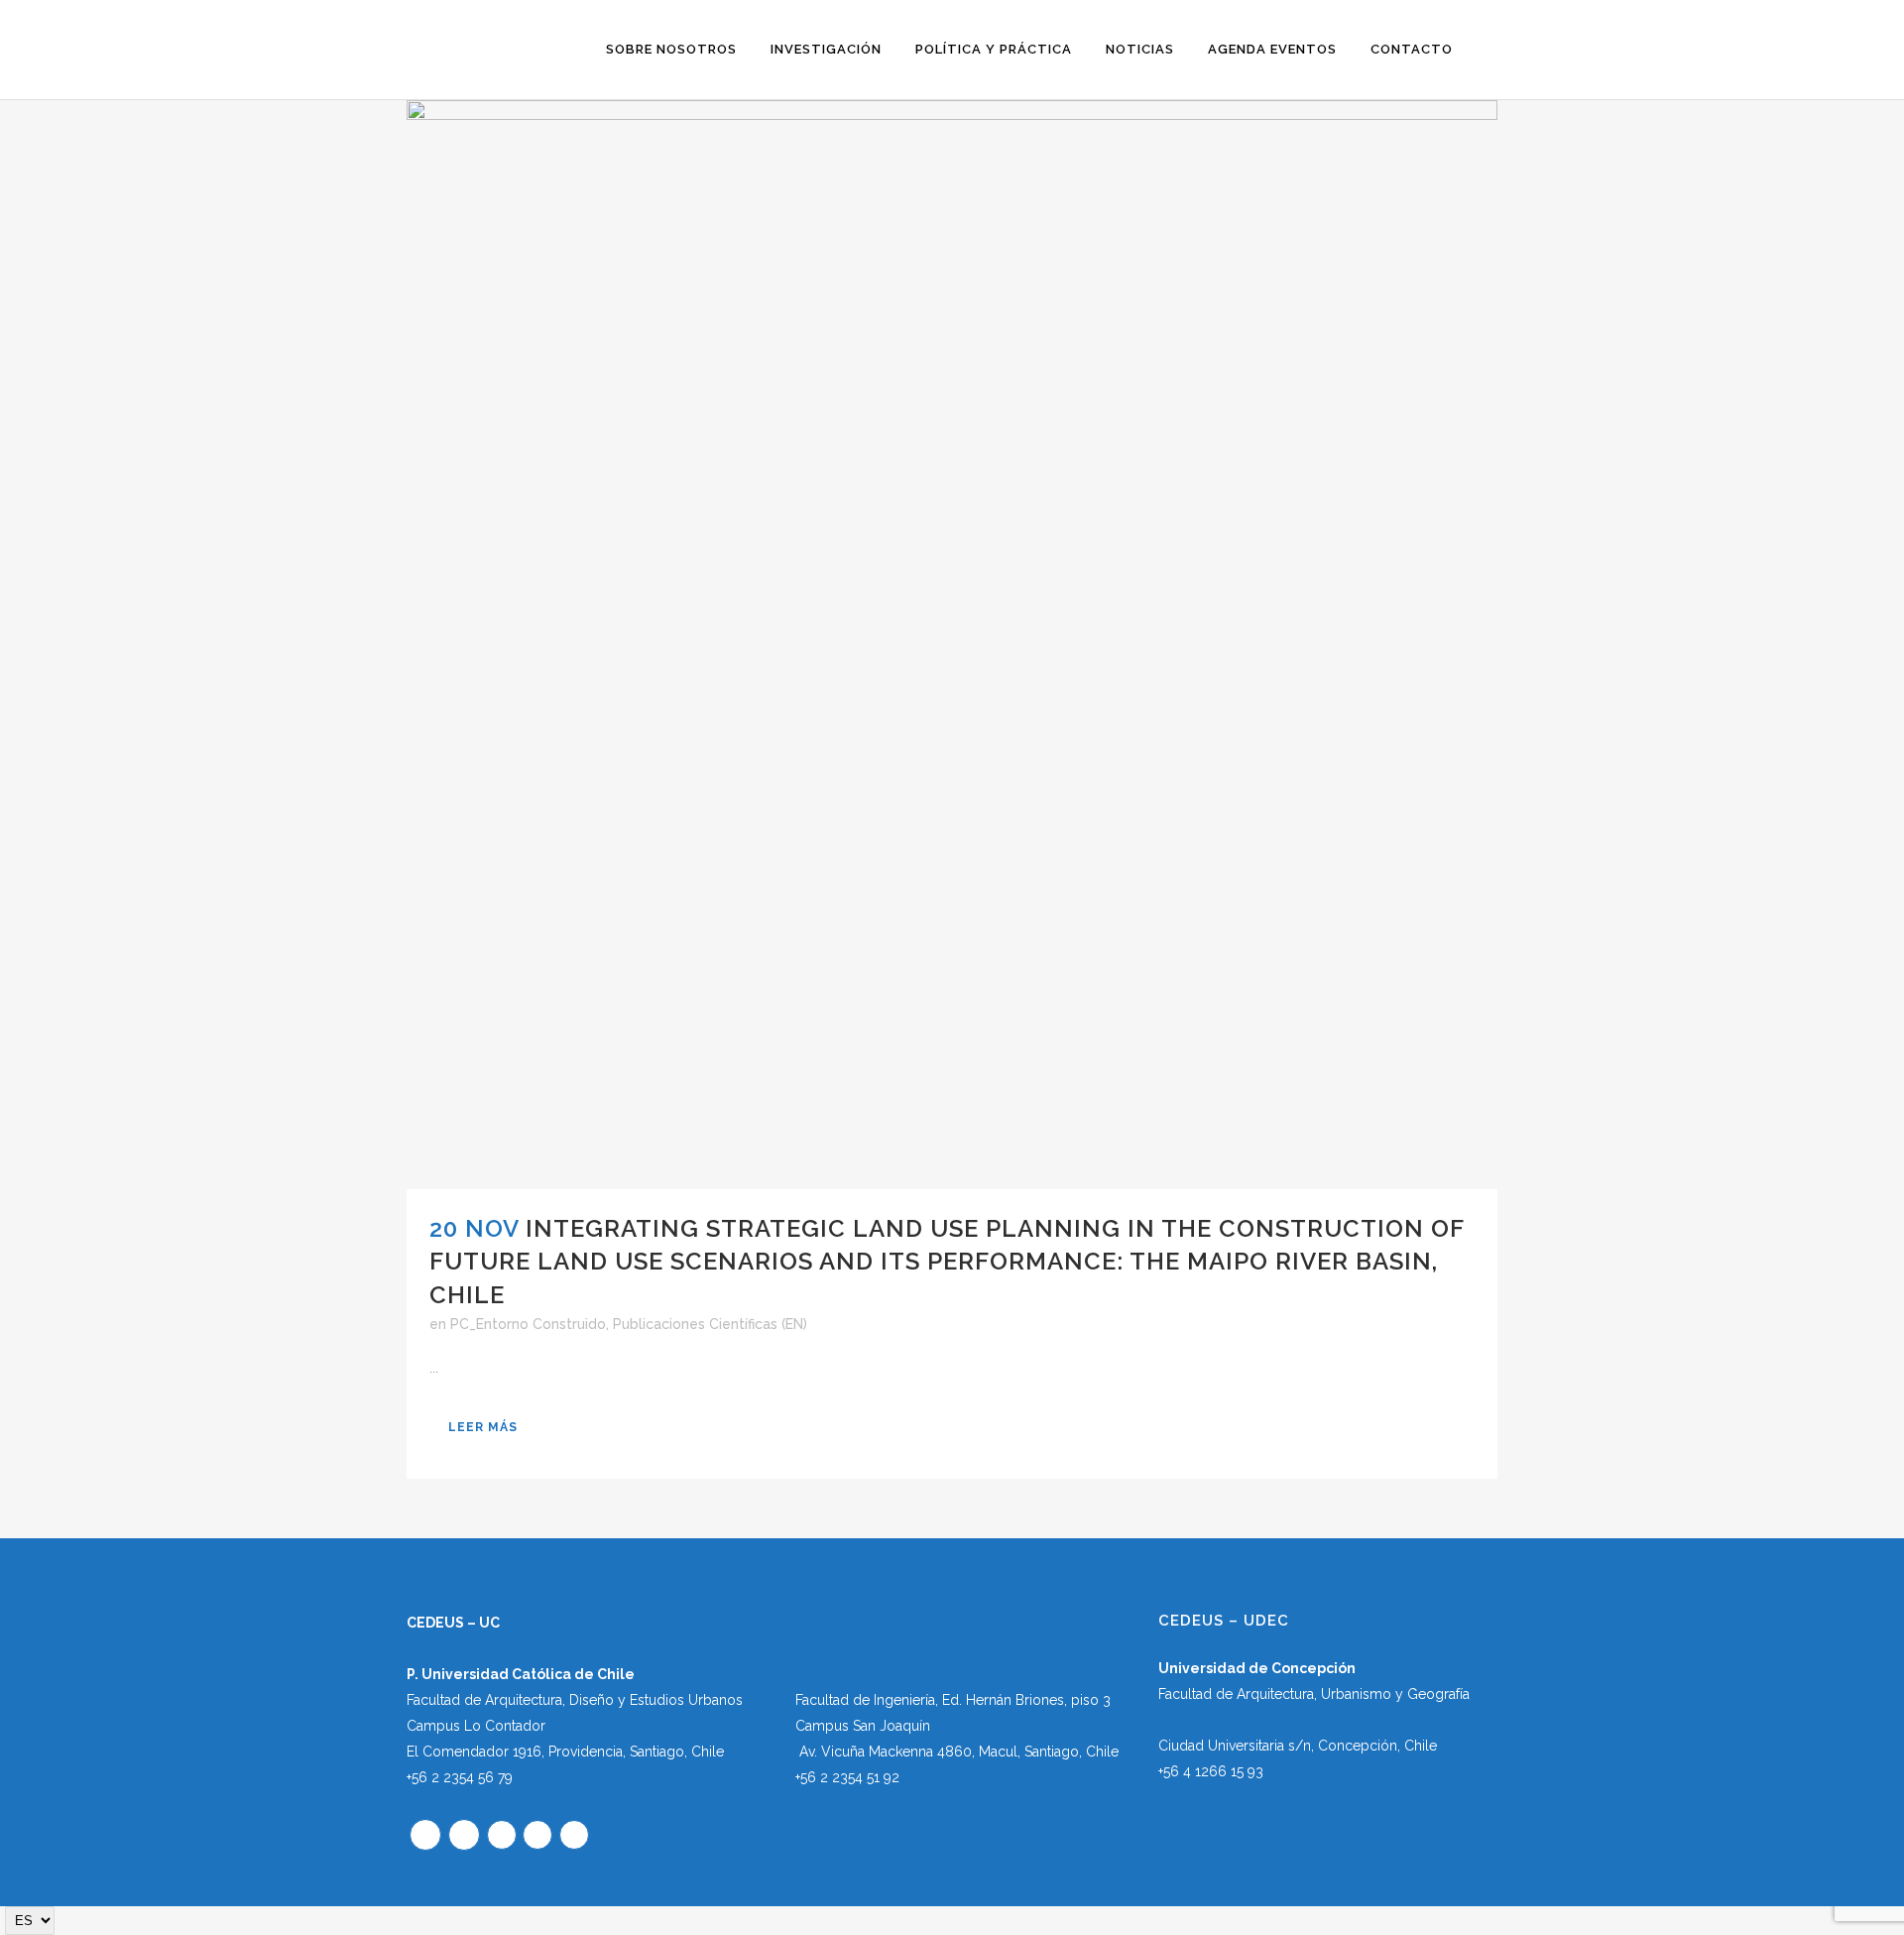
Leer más (483, 1427)
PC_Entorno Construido (528, 1324)
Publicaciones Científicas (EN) (710, 1324)
